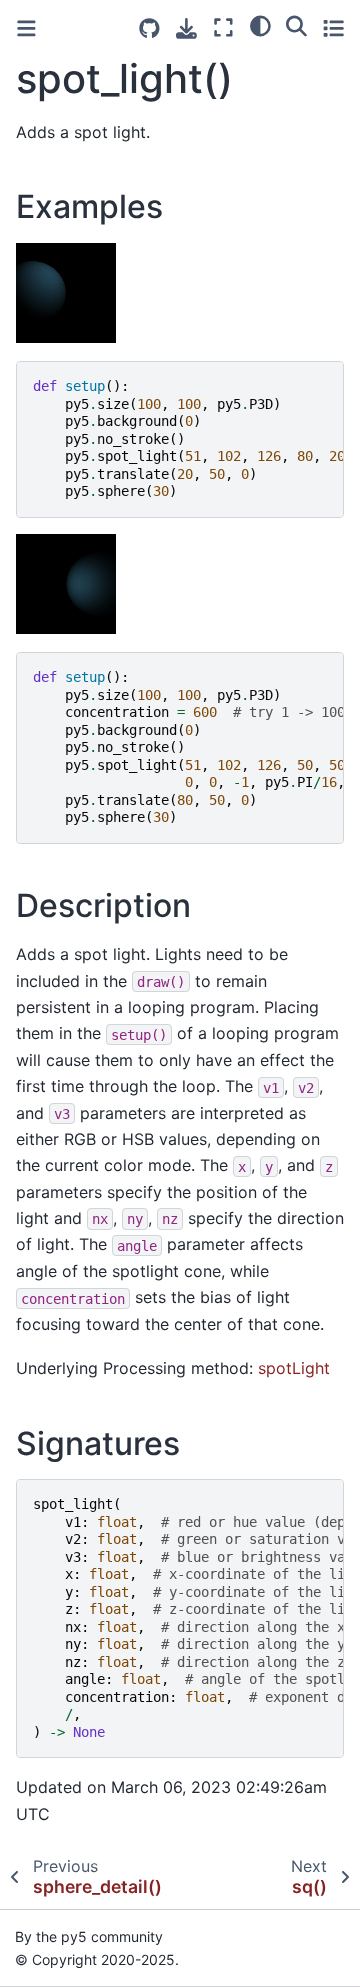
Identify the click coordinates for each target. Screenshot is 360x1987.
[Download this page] (186, 28)
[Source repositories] (149, 28)
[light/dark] (260, 25)
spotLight (294, 1368)
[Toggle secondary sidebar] (333, 27)
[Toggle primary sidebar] (26, 28)
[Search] (296, 25)
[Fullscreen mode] (223, 27)
